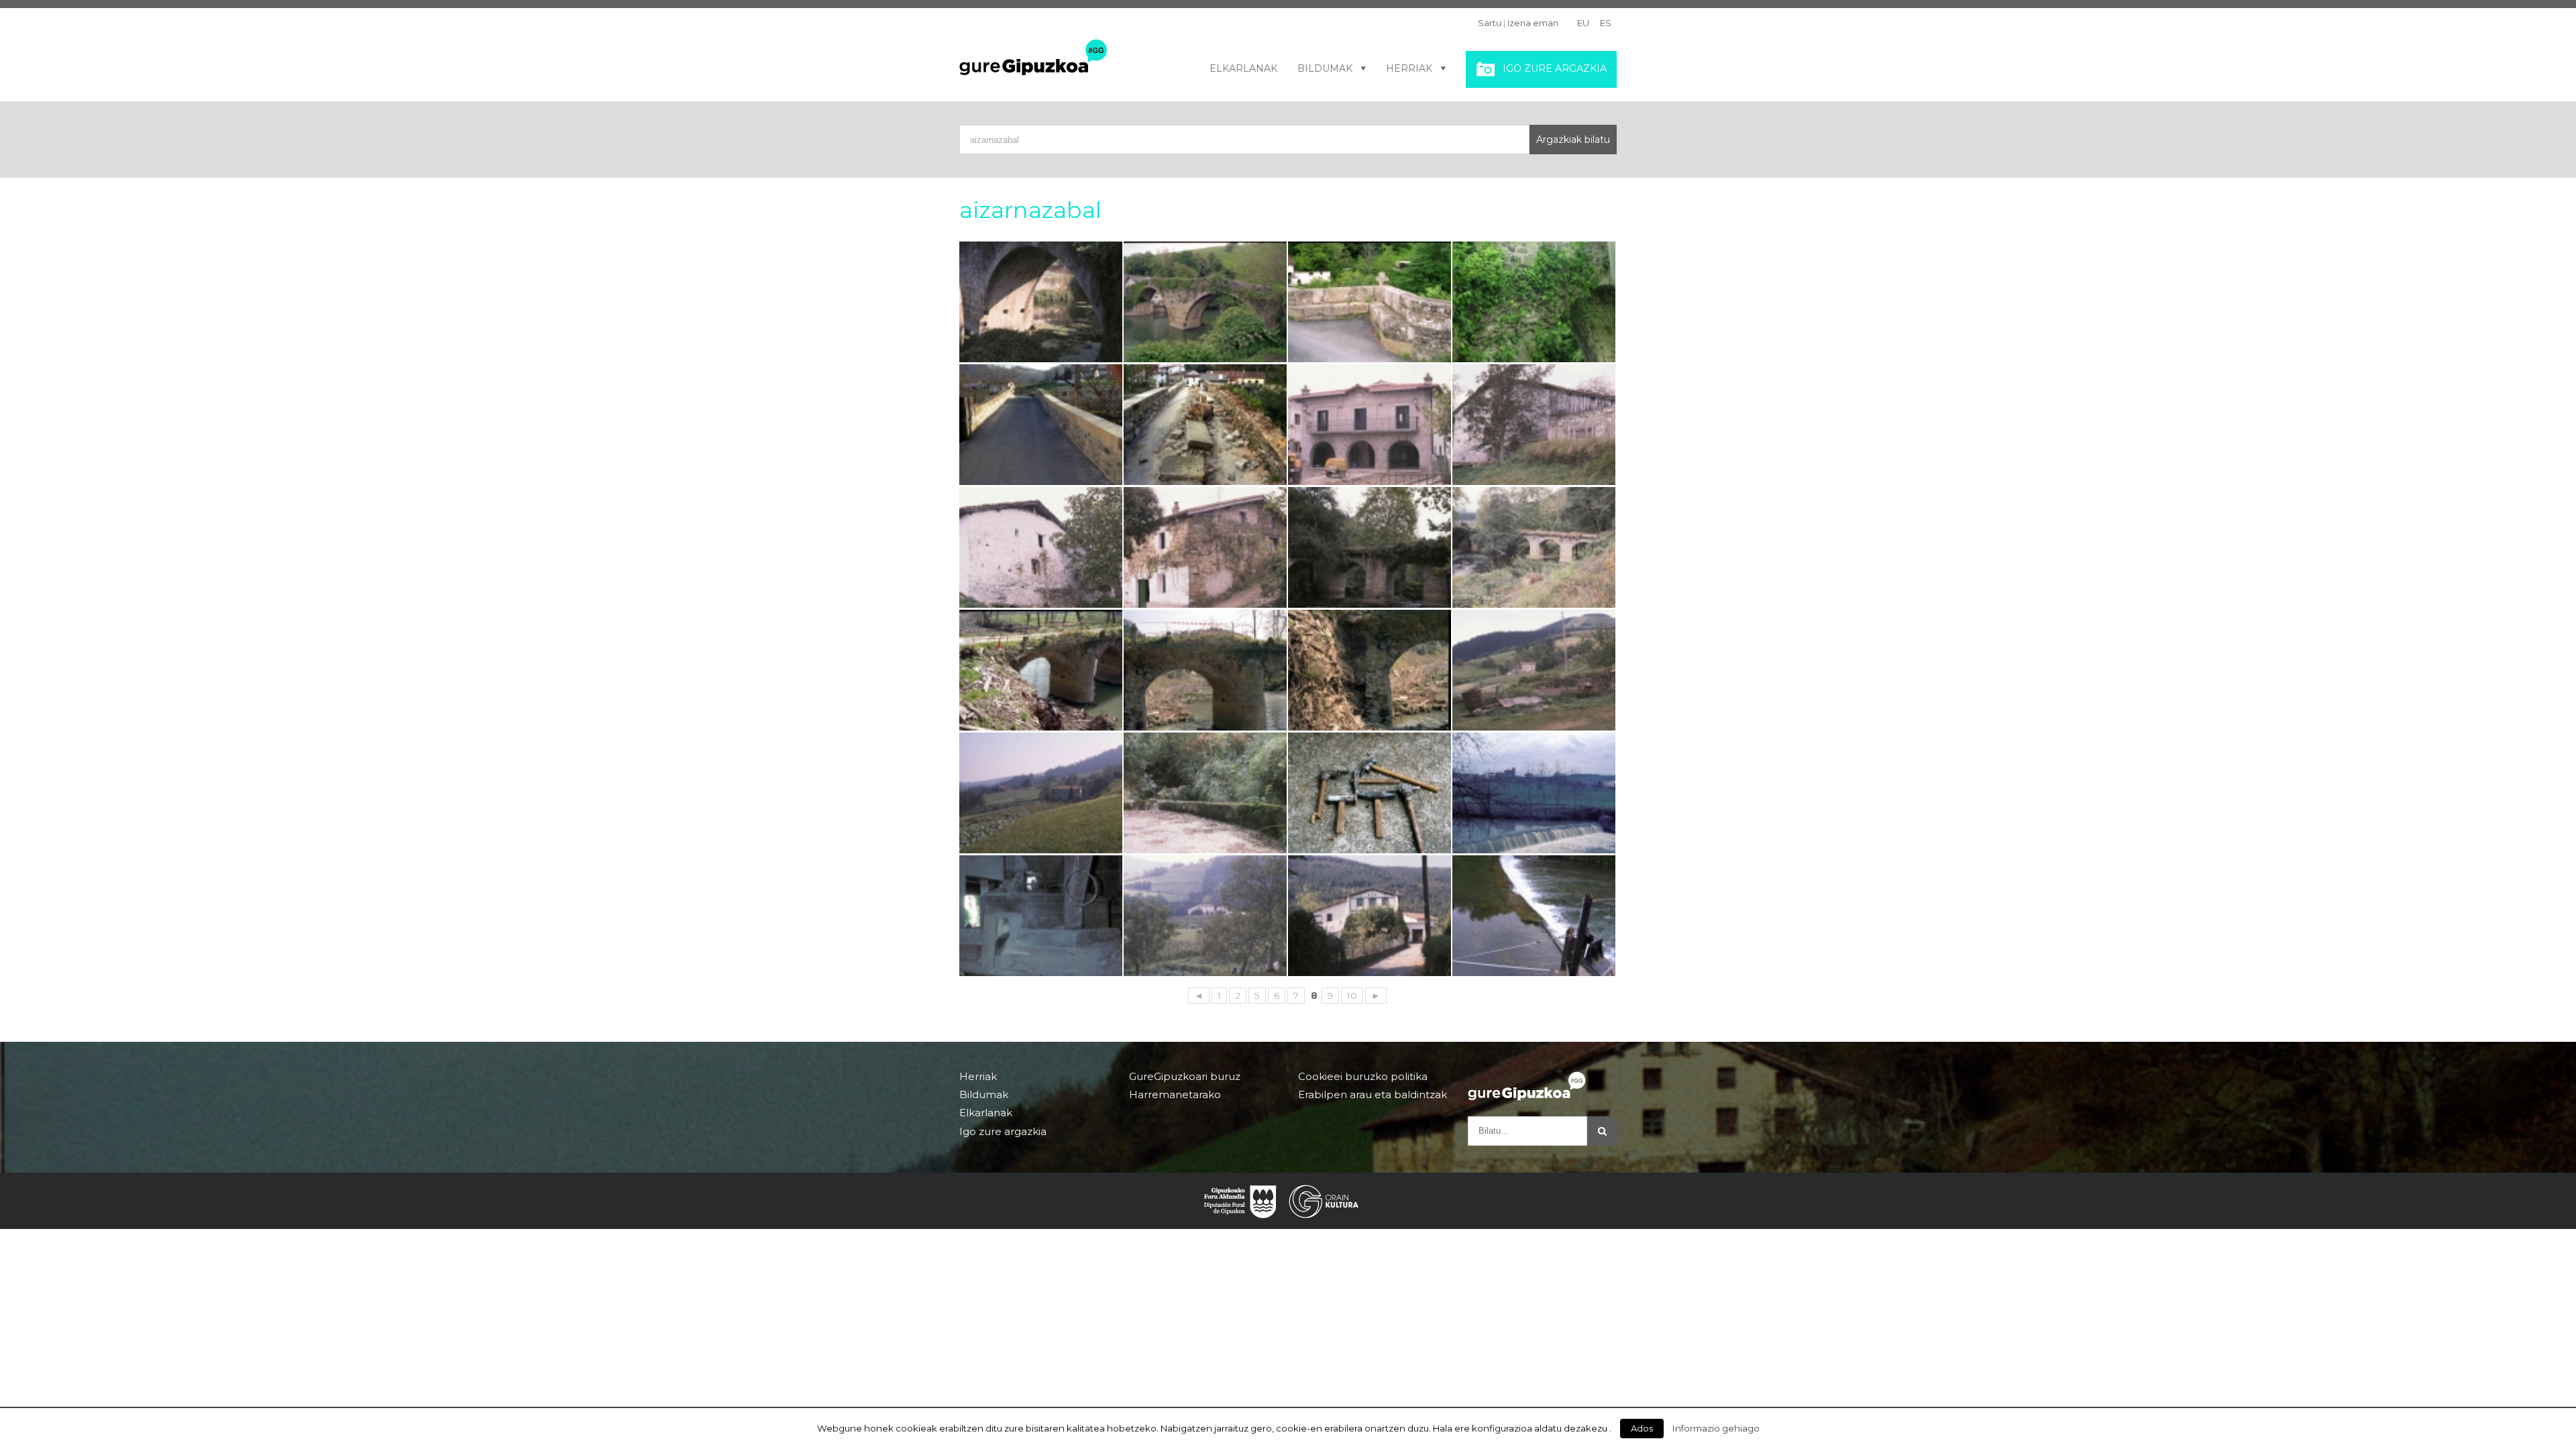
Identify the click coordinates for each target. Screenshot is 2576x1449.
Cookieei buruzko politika (1363, 1077)
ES (1606, 23)
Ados (1642, 1428)
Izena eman (1533, 23)
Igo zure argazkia (1555, 68)
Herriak (1409, 68)
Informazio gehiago (1716, 1428)
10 (1352, 996)
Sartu (1490, 23)
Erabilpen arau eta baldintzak (1373, 1094)
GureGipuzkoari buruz (1185, 1077)
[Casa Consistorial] (1370, 425)
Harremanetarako (1175, 1094)
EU (1583, 23)
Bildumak (1325, 68)
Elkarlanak (1243, 68)
